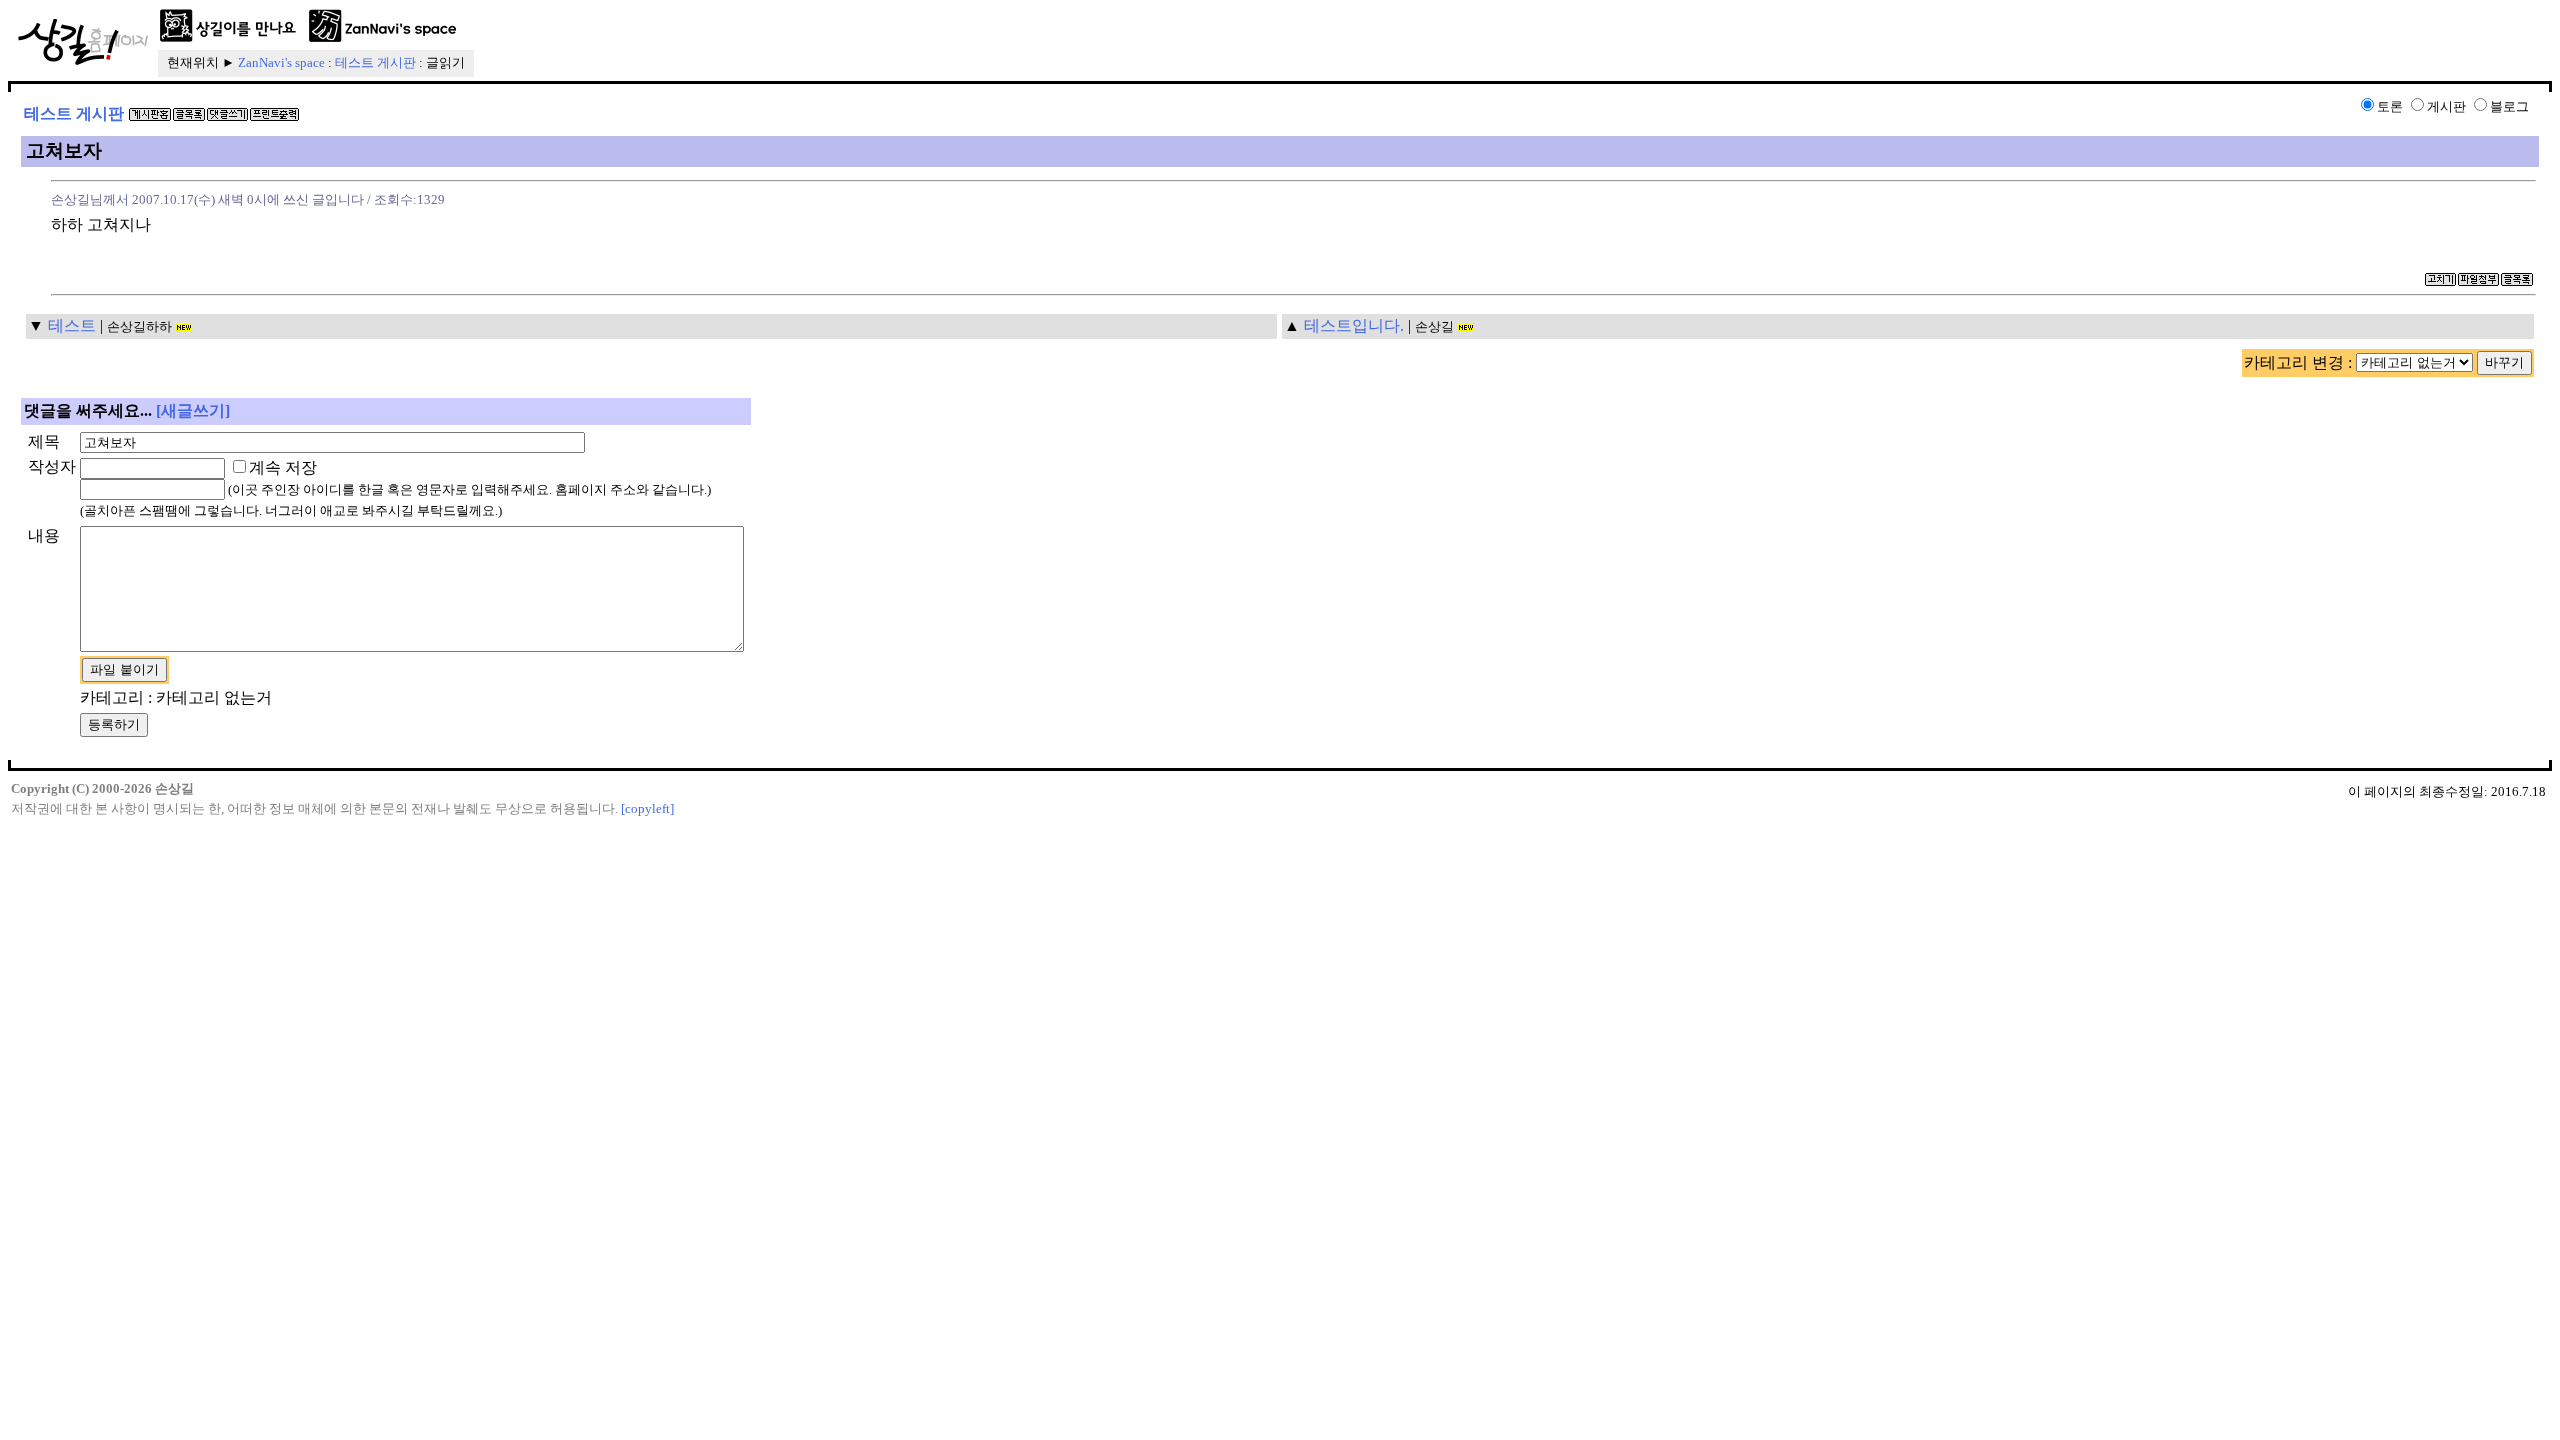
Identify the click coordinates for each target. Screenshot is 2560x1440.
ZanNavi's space (281, 62)
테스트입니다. (1354, 325)
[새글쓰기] (193, 410)
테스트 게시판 (375, 62)
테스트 (72, 325)
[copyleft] (647, 808)
